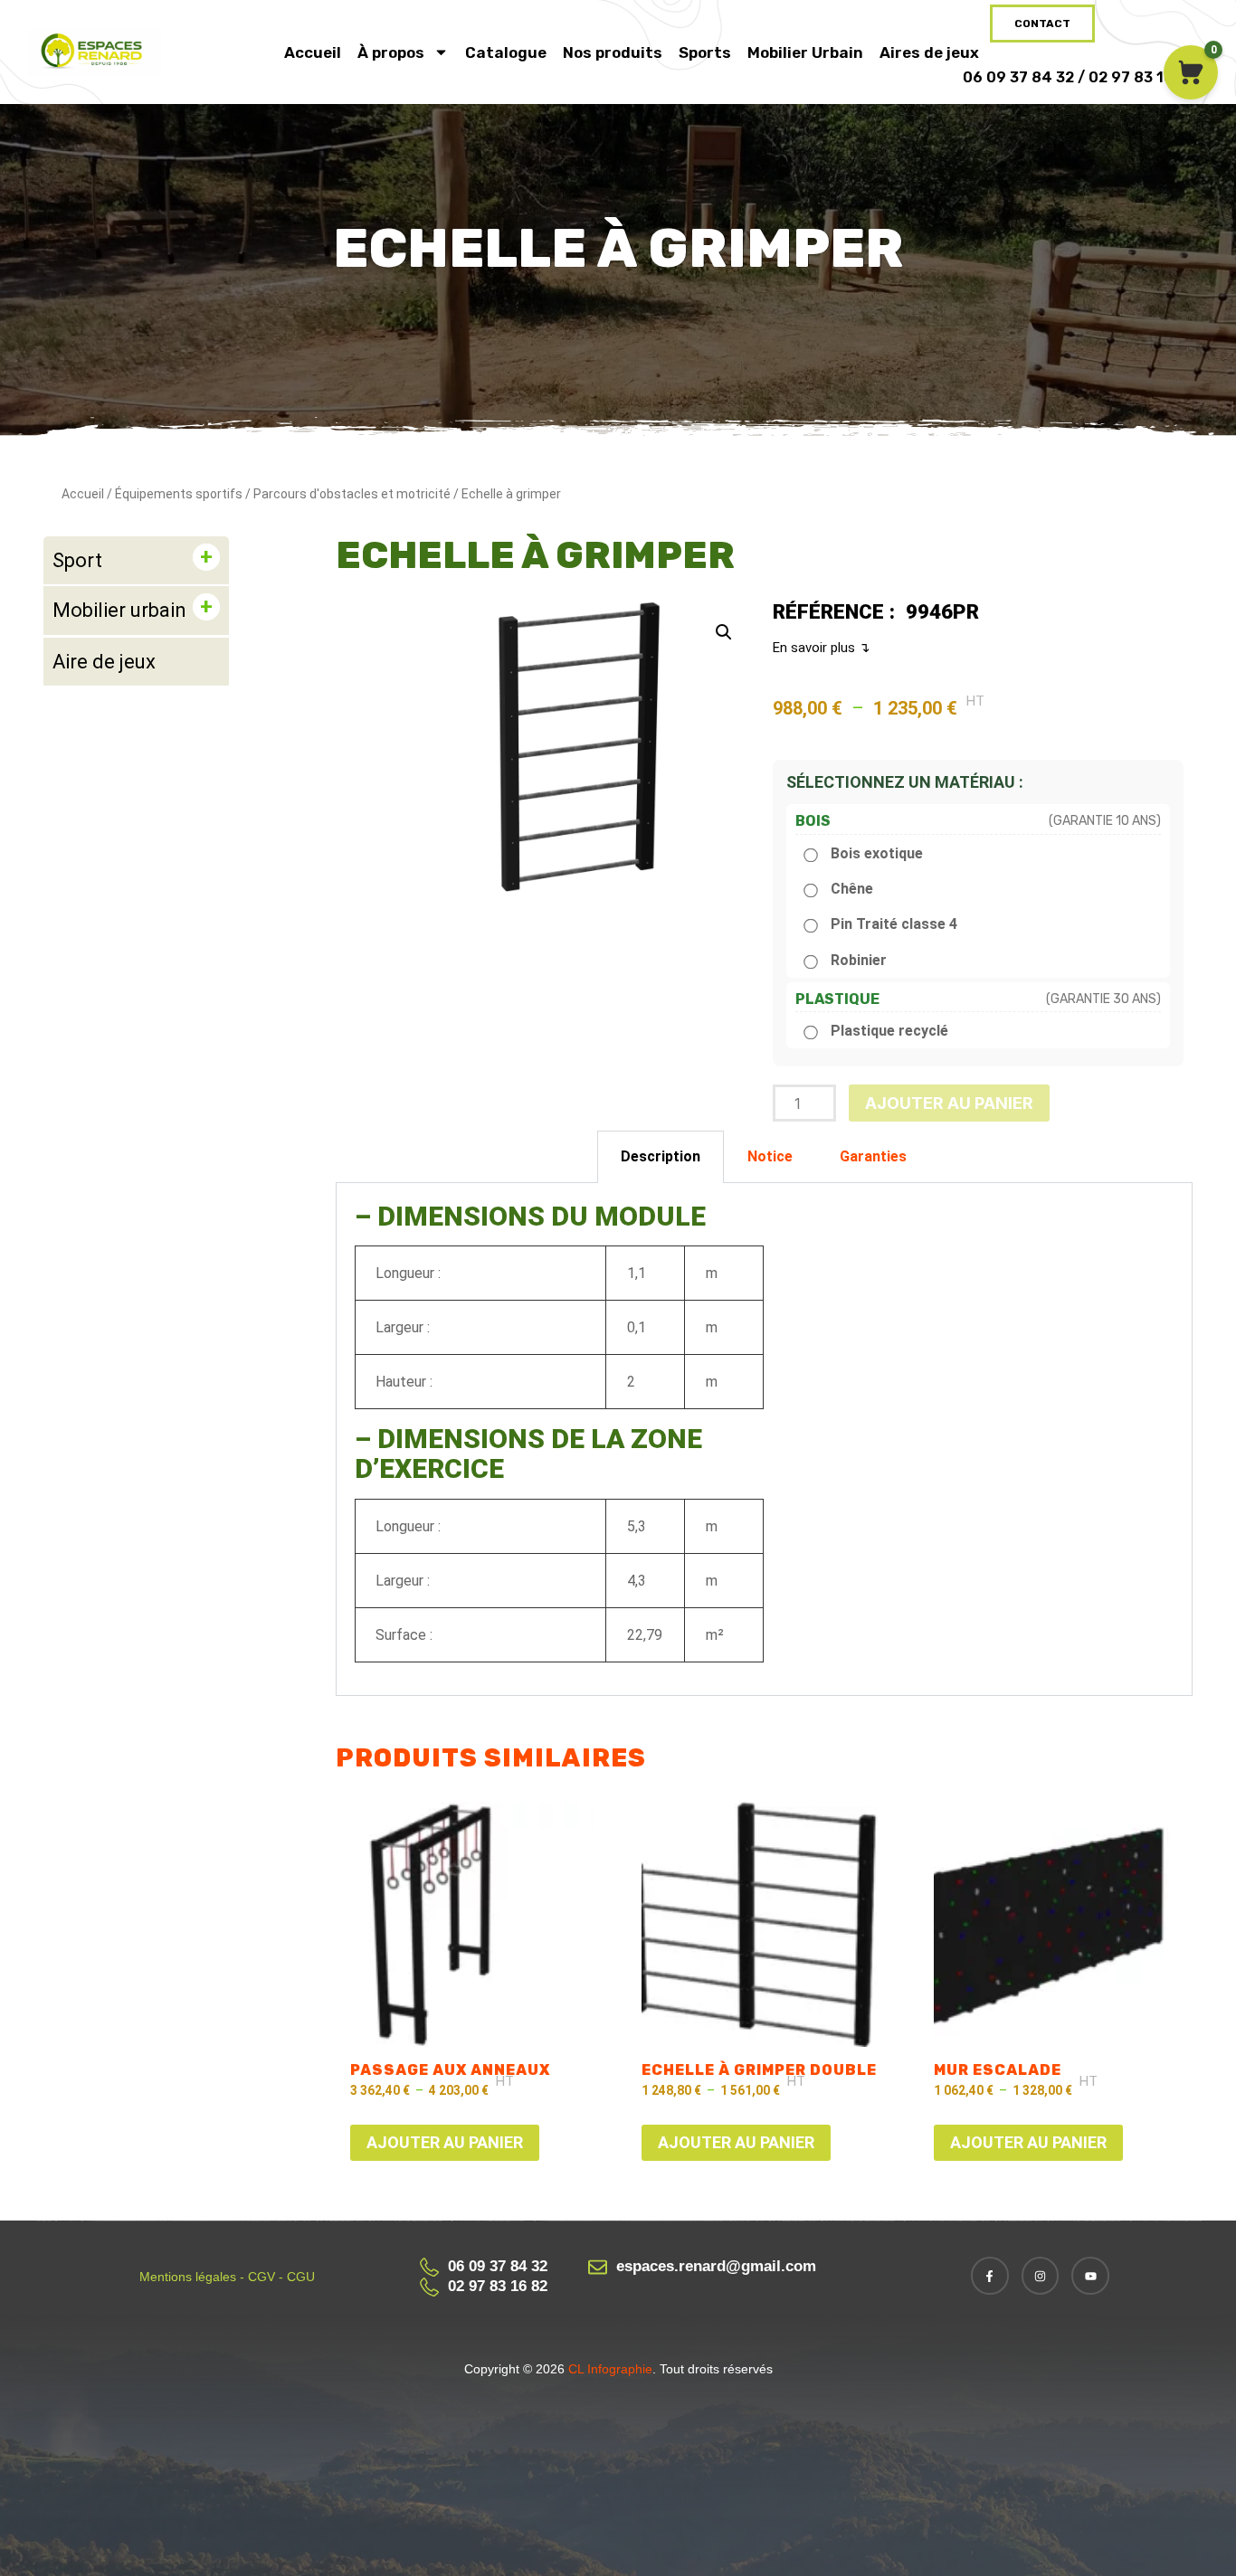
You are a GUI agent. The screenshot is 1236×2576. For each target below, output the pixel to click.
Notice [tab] (770, 1156)
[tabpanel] (765, 1440)
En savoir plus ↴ (822, 648)
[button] (724, 632)
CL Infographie (608, 2369)
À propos (391, 52)
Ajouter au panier (949, 1103)
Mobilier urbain (119, 610)
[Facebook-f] (990, 2276)
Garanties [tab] (873, 1156)
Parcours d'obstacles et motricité (352, 494)
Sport (77, 560)
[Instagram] (1041, 2276)
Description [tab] (661, 1156)
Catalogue (506, 52)
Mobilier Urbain (805, 52)
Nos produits (613, 52)
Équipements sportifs (179, 494)
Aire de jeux (104, 662)
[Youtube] (1090, 2276)
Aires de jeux (929, 52)
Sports (705, 52)
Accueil (313, 52)
